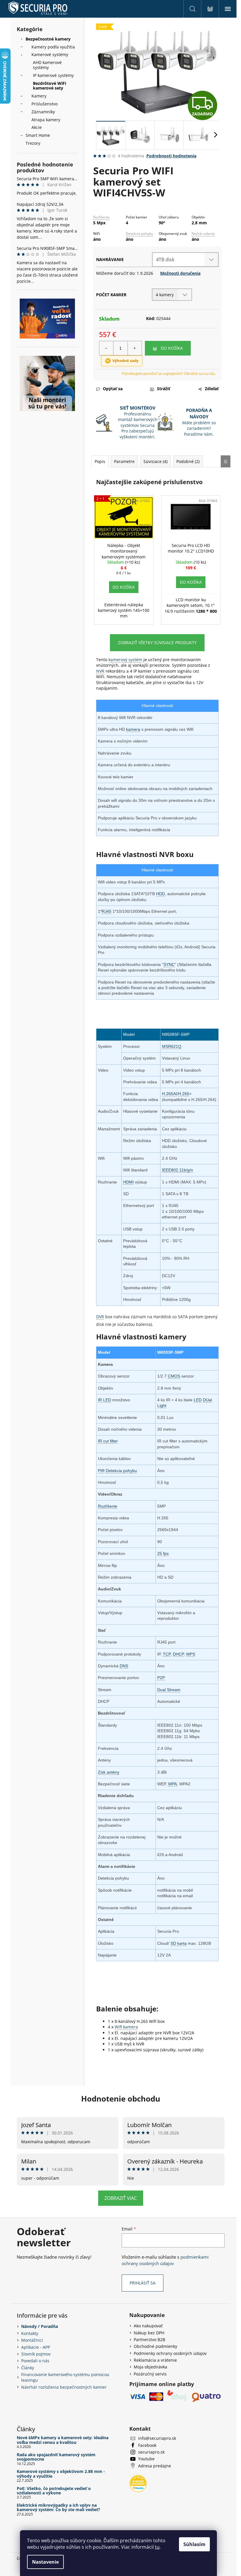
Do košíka (172, 348)
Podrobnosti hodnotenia (171, 156)
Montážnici (32, 2340)
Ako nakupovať (148, 2326)
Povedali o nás (35, 2361)
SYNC (169, 964)
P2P (161, 1678)
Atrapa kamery (46, 120)
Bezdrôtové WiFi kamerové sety (50, 86)
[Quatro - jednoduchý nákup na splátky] (47, 319)
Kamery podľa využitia (53, 47)
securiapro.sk (151, 2452)
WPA (173, 1784)
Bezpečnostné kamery (48, 39)
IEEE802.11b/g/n (178, 1170)
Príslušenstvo (45, 104)
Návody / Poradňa (40, 2326)
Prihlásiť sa (143, 2283)
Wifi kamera (126, 2027)
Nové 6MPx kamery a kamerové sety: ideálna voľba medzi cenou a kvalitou (63, 2440)
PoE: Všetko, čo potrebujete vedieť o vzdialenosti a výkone (54, 2491)
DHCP (178, 1654)
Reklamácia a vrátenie (155, 2360)
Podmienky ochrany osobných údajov (170, 2353)
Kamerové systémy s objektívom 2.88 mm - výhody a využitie (61, 2474)
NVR (100, 671)
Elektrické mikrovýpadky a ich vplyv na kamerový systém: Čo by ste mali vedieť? (58, 2507)
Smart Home (38, 135)
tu (157, 2547)
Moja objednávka (150, 2367)
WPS (191, 1654)
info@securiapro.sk (157, 2438)
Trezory (33, 143)
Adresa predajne (155, 2466)
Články (28, 2368)
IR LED (104, 1400)
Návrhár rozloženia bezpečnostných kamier (64, 2387)
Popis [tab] (100, 461)
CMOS (174, 1376)
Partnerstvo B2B (149, 2340)
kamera (133, 729)
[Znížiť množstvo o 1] (106, 348)
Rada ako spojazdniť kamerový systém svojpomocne (56, 2457)
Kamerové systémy (50, 54)
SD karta (179, 1943)
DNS (124, 1666)
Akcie (37, 127)
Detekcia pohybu (139, 234)
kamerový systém (125, 660)
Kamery (39, 96)
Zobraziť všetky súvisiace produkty (157, 643)
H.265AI (169, 1094)
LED (198, 1400)
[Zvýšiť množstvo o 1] (135, 348)
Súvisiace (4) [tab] (155, 461)
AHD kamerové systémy (47, 65)
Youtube (146, 2459)
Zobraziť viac (121, 2198)
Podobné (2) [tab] (188, 461)
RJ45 (107, 911)
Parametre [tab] (124, 461)
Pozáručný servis (150, 2374)
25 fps (163, 1553)
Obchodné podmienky (155, 2346)
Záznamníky (43, 112)
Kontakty (30, 2333)
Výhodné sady (125, 361)
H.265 (184, 1094)
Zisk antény (109, 1772)
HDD (160, 894)
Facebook (147, 2445)
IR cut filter (108, 1441)
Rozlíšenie (101, 217)
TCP (167, 1654)
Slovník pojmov (36, 2354)
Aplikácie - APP (36, 2347)
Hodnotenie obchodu (121, 2099)
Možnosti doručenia (180, 273)
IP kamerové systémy (53, 75)
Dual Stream (169, 1690)
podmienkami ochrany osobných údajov (165, 2260)
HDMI (128, 1182)
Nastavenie (45, 2562)
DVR (100, 1317)
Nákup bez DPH (149, 2333)
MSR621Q (172, 1046)
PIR (101, 1471)
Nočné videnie (203, 234)
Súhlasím (194, 2544)
